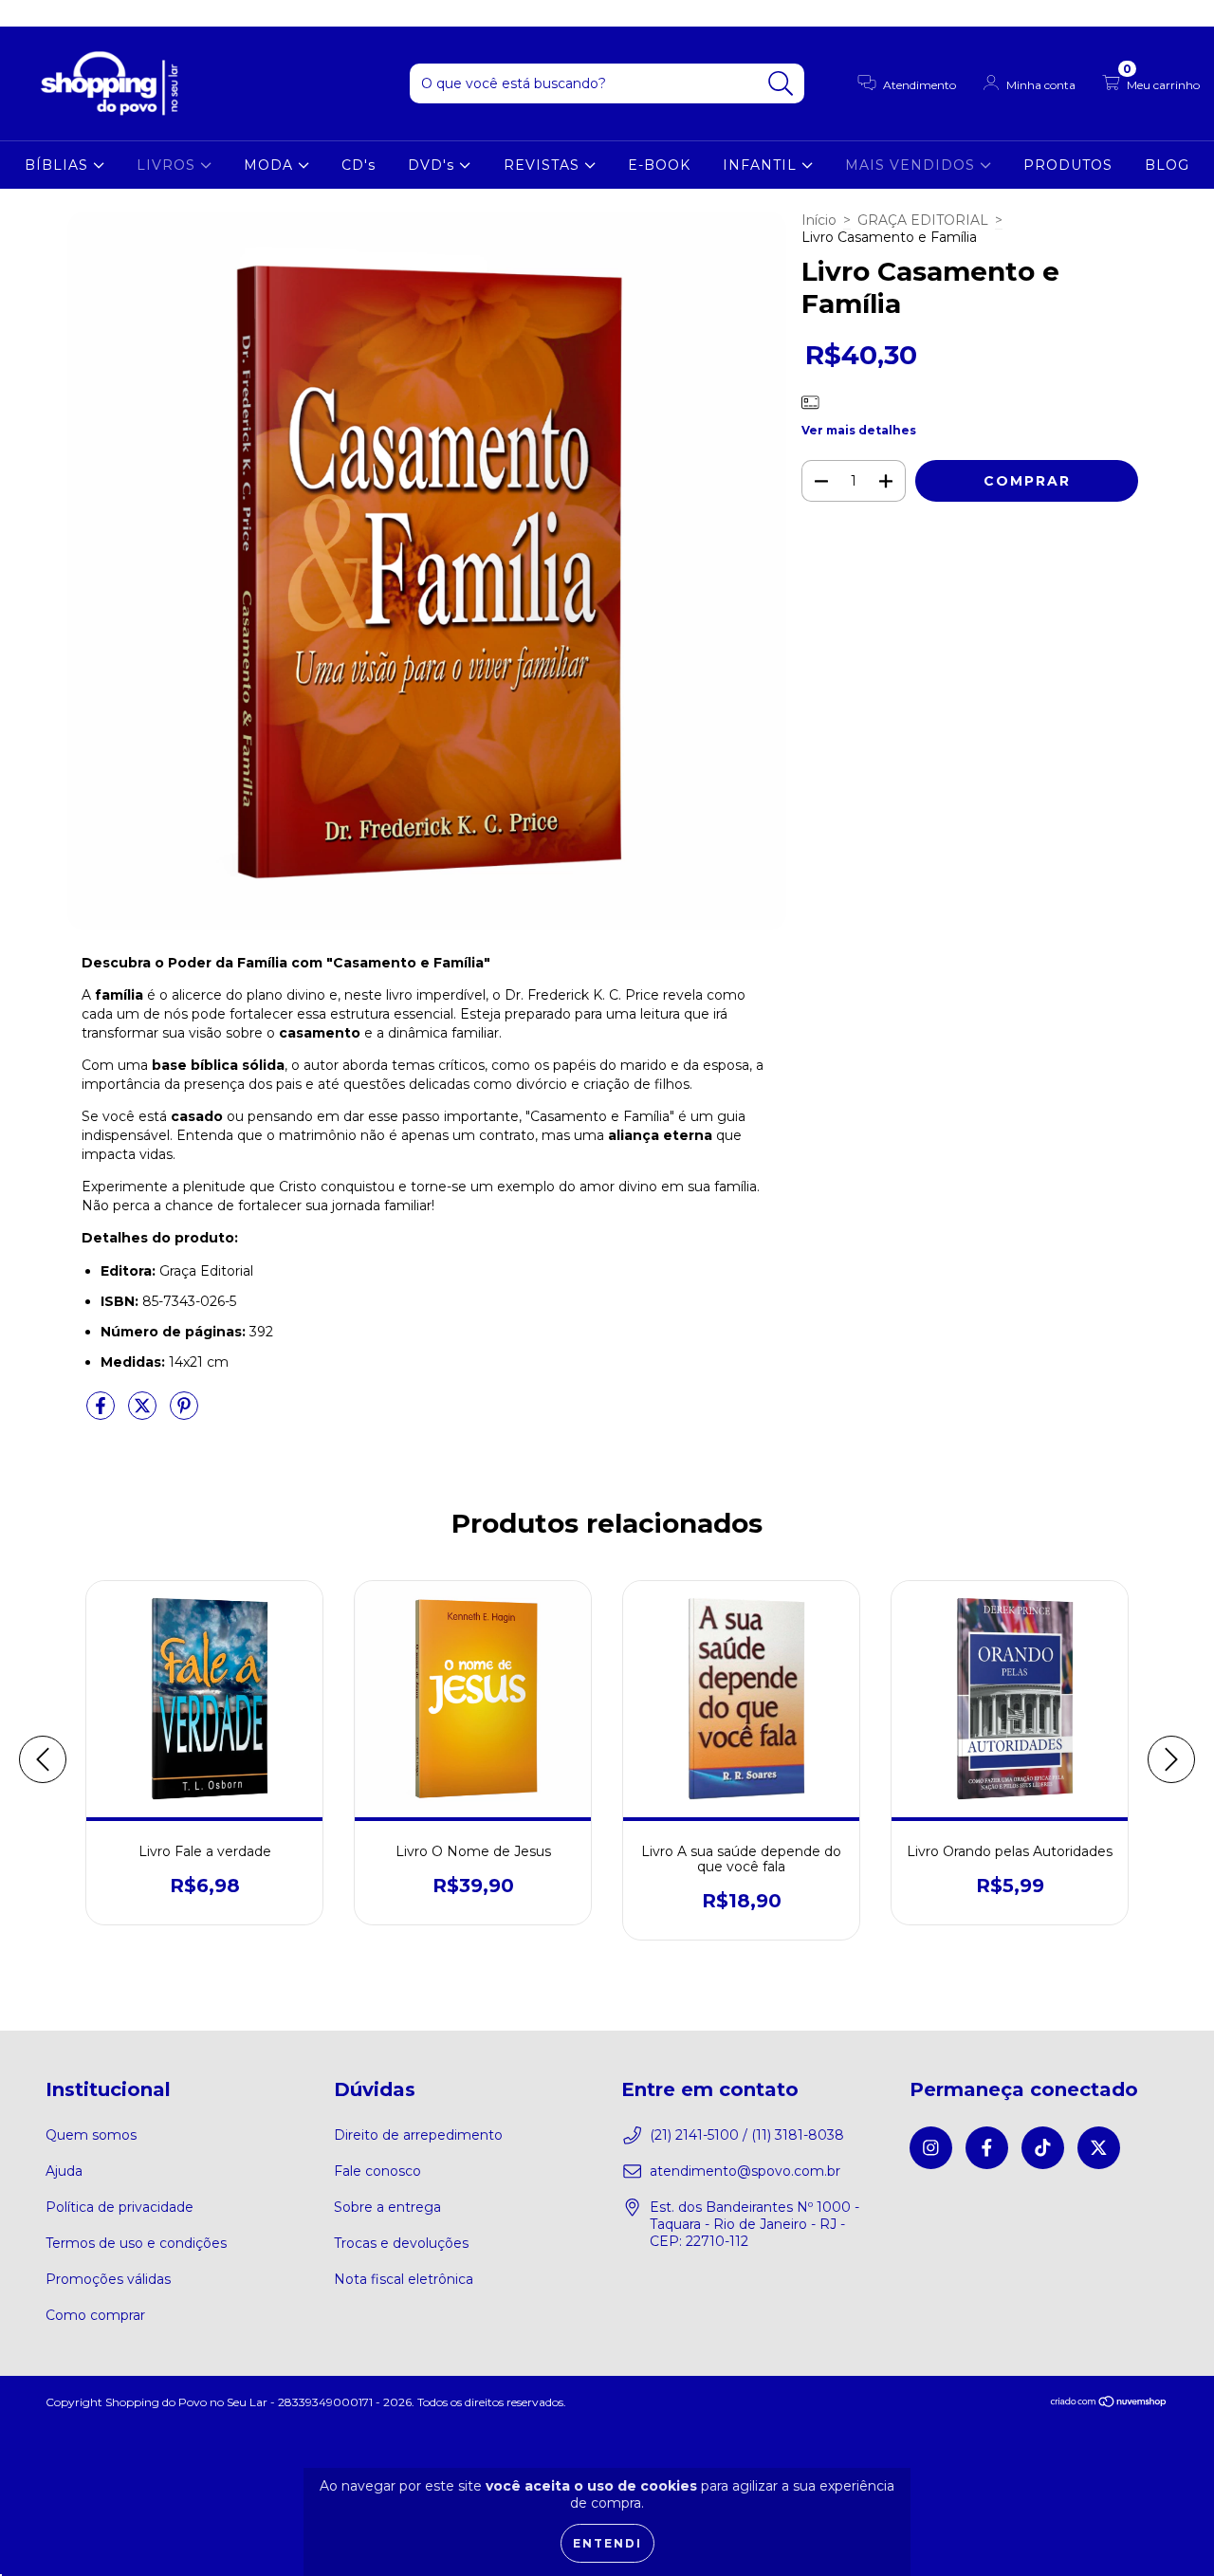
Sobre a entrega (387, 2207)
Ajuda (64, 2171)
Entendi (607, 2543)
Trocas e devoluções (401, 2243)
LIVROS (168, 165)
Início (819, 220)
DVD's (433, 165)
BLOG (1167, 165)
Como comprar (95, 2315)
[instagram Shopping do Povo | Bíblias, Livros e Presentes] (28, 13)
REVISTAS (544, 165)
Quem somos (91, 2135)
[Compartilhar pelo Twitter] (144, 1413)
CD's (359, 165)
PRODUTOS (1068, 165)
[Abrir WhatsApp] (1167, 2528)
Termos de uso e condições (136, 2243)
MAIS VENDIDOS (912, 165)
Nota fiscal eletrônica (404, 2279)
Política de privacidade (120, 2207)
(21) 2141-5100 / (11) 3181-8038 (747, 2135)
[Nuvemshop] (1109, 2404)
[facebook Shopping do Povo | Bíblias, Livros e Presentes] (57, 13)
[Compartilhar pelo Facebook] (102, 1413)
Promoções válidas (108, 2279)
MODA (271, 165)
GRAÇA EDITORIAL (923, 220)
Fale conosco (377, 2171)
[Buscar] (781, 84)
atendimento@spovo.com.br (745, 2171)
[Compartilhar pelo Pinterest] (184, 1413)
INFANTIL (762, 165)
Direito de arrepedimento (418, 2135)
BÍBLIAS (59, 165)
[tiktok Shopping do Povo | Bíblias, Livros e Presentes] (86, 13)
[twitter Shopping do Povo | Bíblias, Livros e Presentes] (113, 13)
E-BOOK (659, 165)
